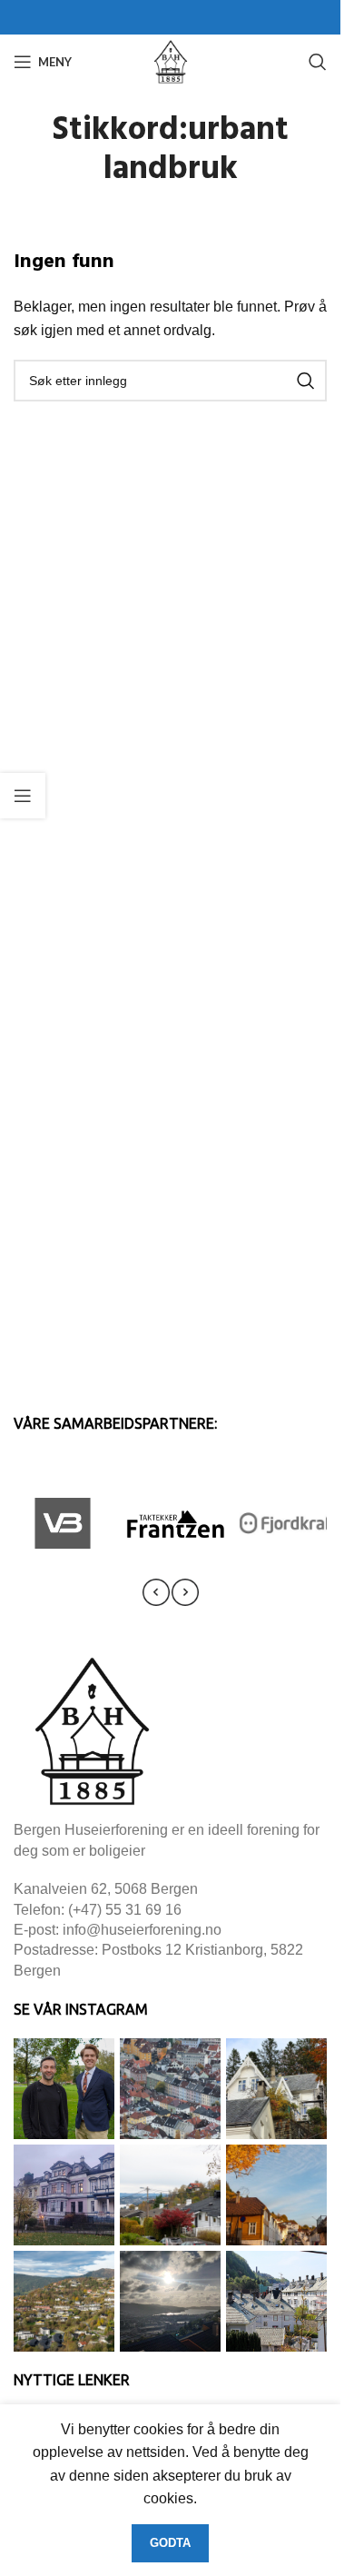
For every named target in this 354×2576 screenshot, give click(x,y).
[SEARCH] (306, 381)
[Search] (318, 62)
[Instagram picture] (64, 2089)
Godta (170, 2543)
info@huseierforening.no (142, 1930)
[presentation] (156, 1592)
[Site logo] (171, 60)
